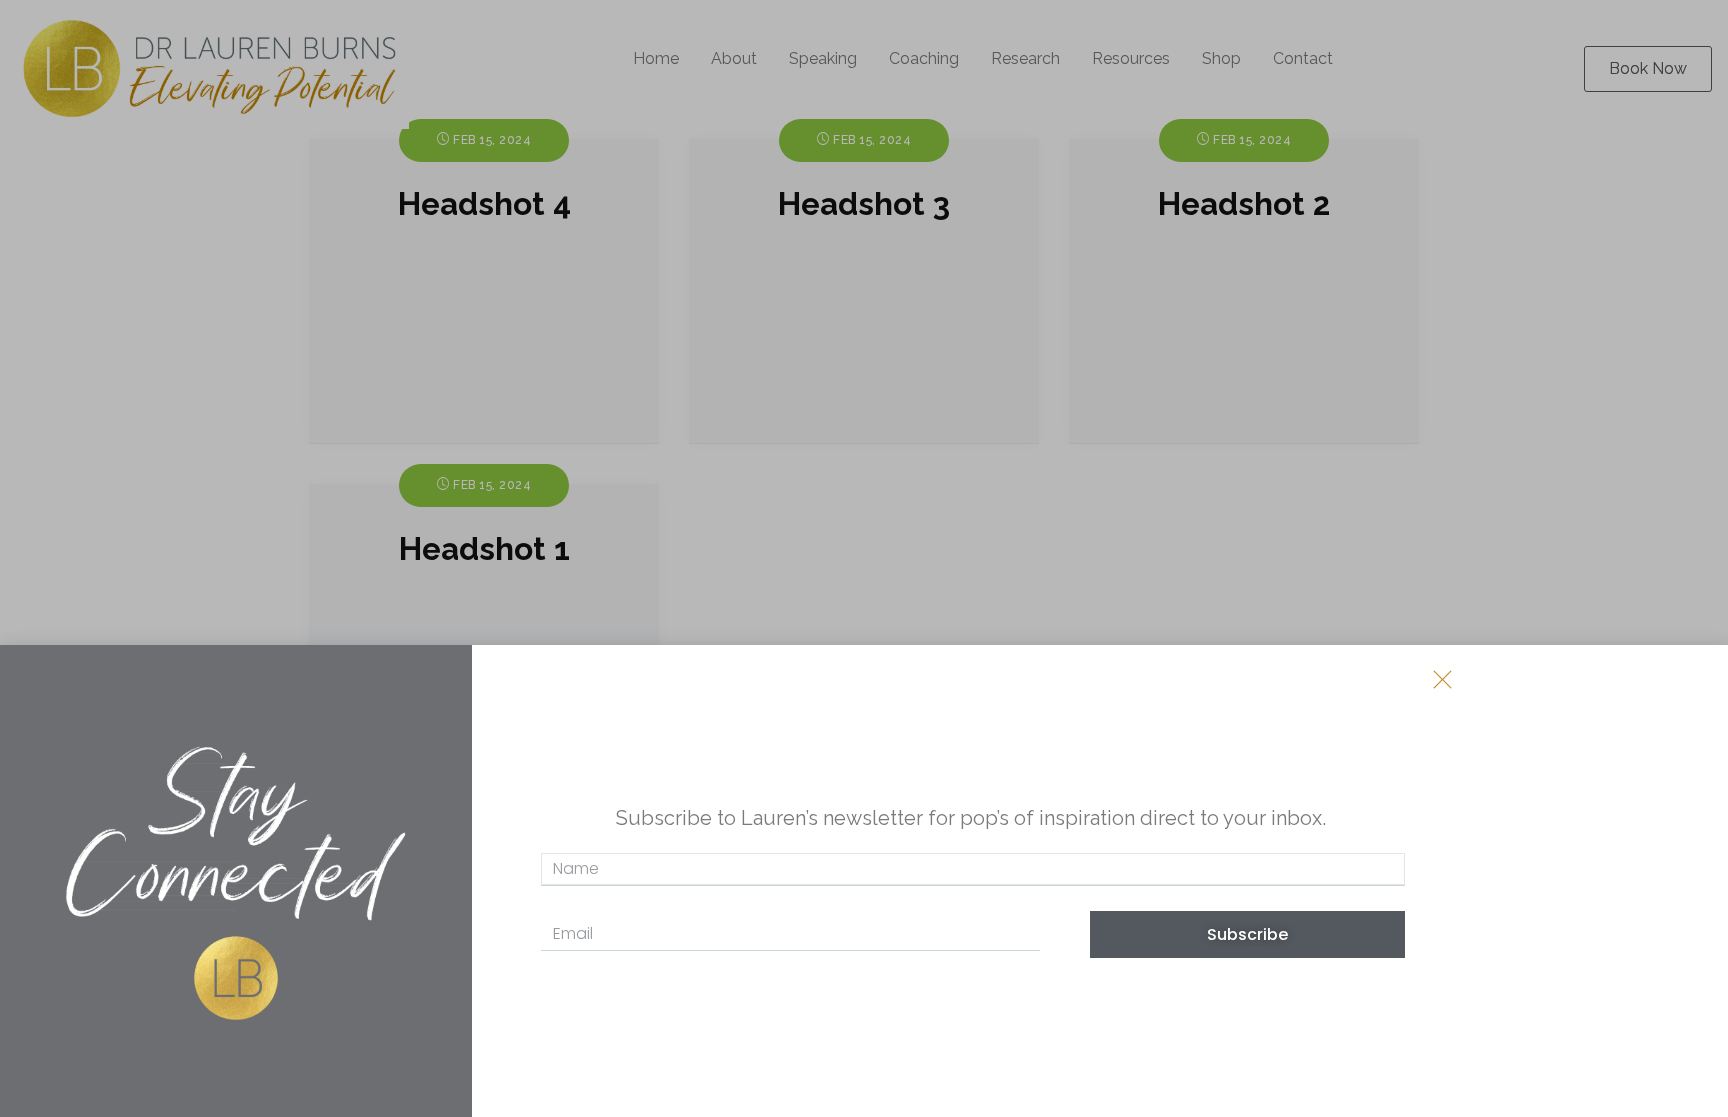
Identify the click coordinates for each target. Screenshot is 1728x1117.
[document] (864, 558)
